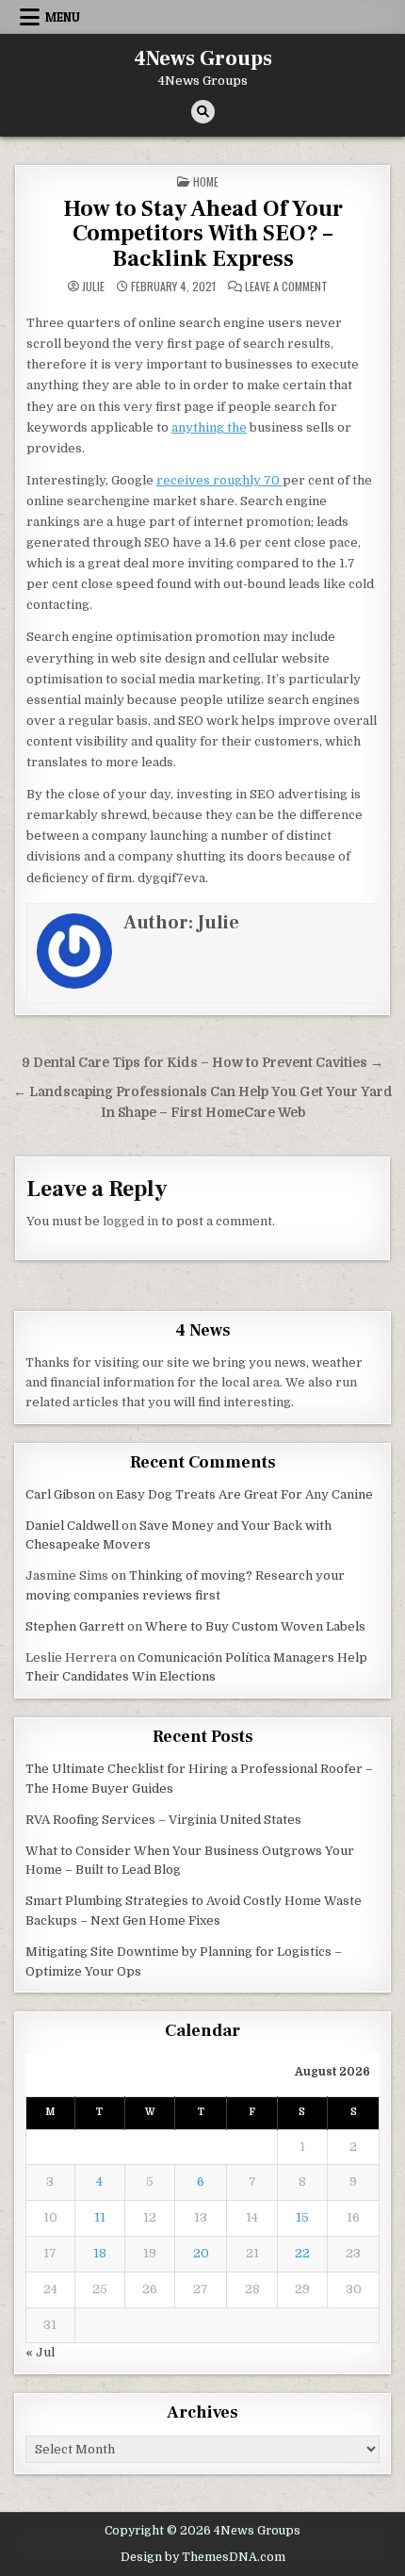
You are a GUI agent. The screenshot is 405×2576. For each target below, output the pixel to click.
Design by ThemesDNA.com (203, 2557)
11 (100, 2217)
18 (100, 2253)
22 (302, 2253)
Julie (93, 287)
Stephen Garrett (75, 1626)
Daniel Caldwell (72, 1526)
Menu (63, 17)
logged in (130, 1221)
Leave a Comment (286, 287)
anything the (209, 427)
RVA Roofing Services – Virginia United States (163, 1820)
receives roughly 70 (219, 480)
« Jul (40, 2352)
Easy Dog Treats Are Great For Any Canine (244, 1494)
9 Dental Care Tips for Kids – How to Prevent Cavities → (202, 1063)
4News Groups (203, 58)
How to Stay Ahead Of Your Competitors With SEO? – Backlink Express (203, 234)
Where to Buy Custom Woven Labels (255, 1626)
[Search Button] (203, 112)
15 (302, 2217)
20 (201, 2253)
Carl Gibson (60, 1494)
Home (206, 181)
